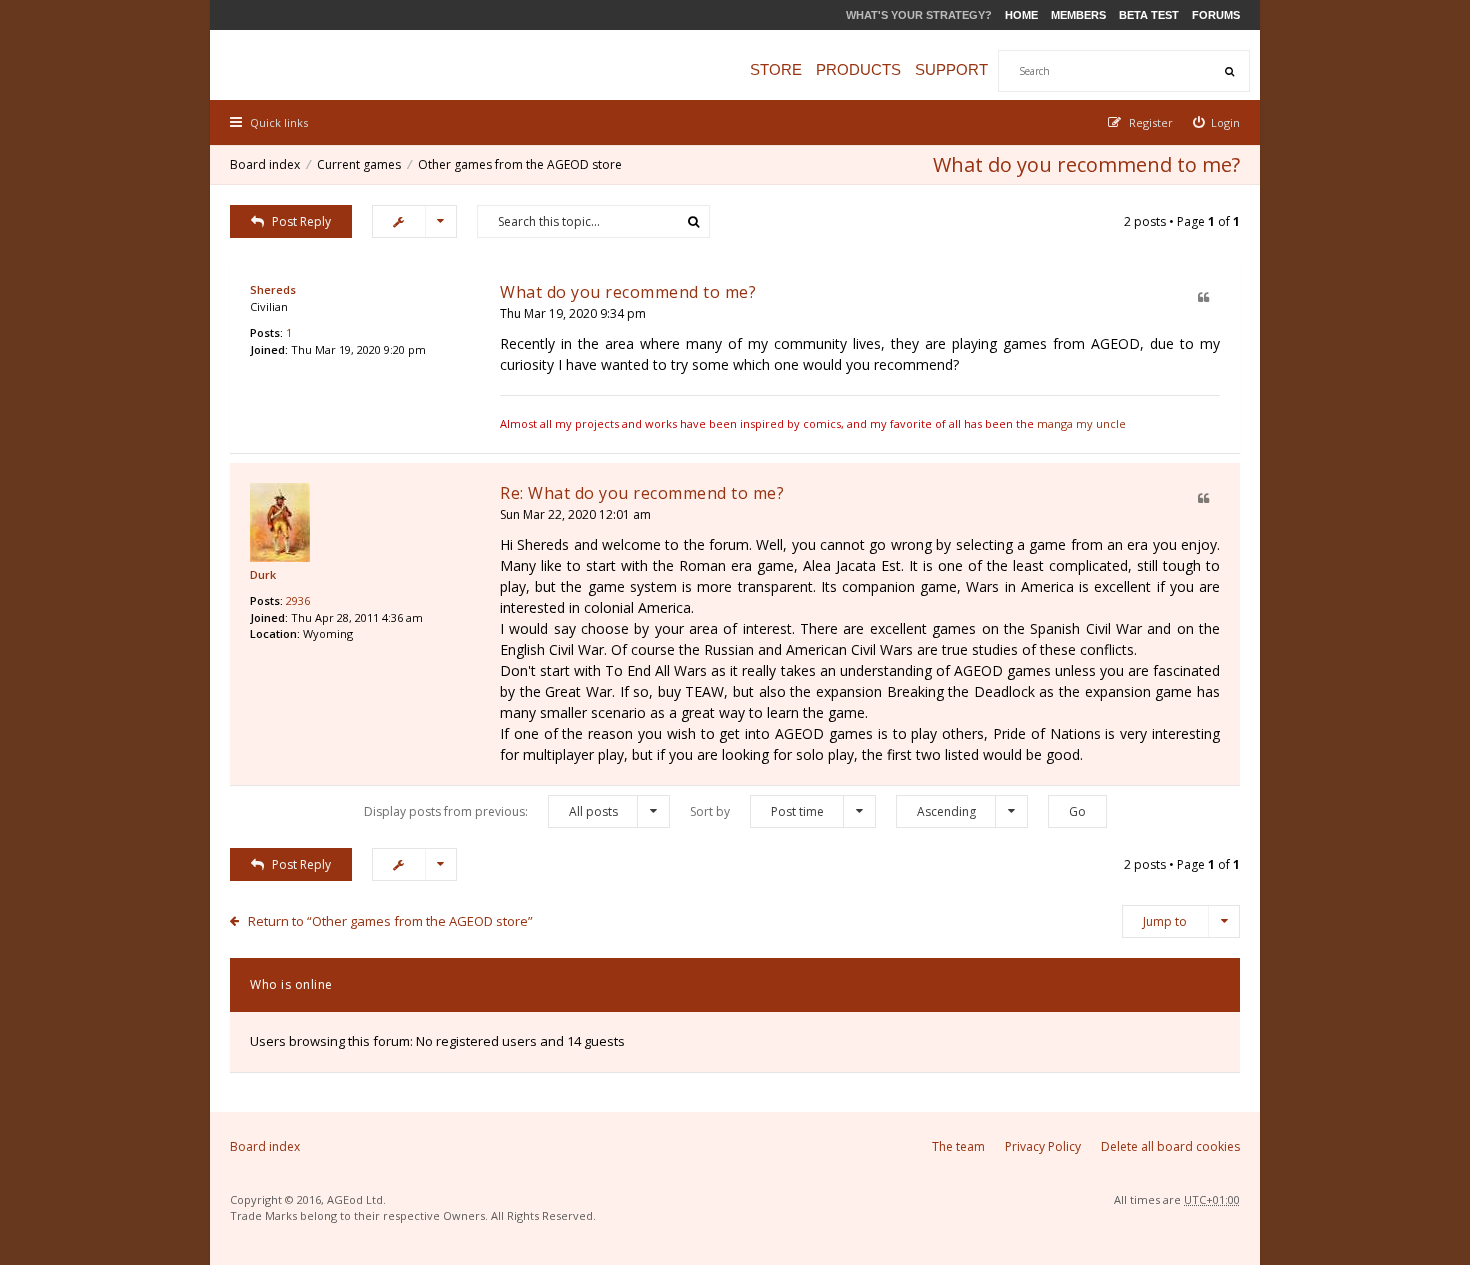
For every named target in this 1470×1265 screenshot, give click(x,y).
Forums (1216, 15)
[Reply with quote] (1203, 298)
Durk (263, 574)
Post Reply (301, 221)
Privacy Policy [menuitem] (1043, 1146)
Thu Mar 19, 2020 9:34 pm (573, 313)
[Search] (1229, 71)
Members (1078, 15)
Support (951, 69)
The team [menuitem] (958, 1146)
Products (858, 69)
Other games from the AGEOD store (520, 164)
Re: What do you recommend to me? (642, 493)
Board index (265, 164)
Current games (359, 164)
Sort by (757, 811)
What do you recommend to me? (1086, 164)
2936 (298, 600)
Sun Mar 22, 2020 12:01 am (575, 514)
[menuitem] (1217, 122)
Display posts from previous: (491, 811)
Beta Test (1149, 15)
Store (776, 69)
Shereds (273, 289)
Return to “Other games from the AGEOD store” (390, 921)
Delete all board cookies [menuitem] (1170, 1146)
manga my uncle (1081, 423)
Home (1021, 15)
